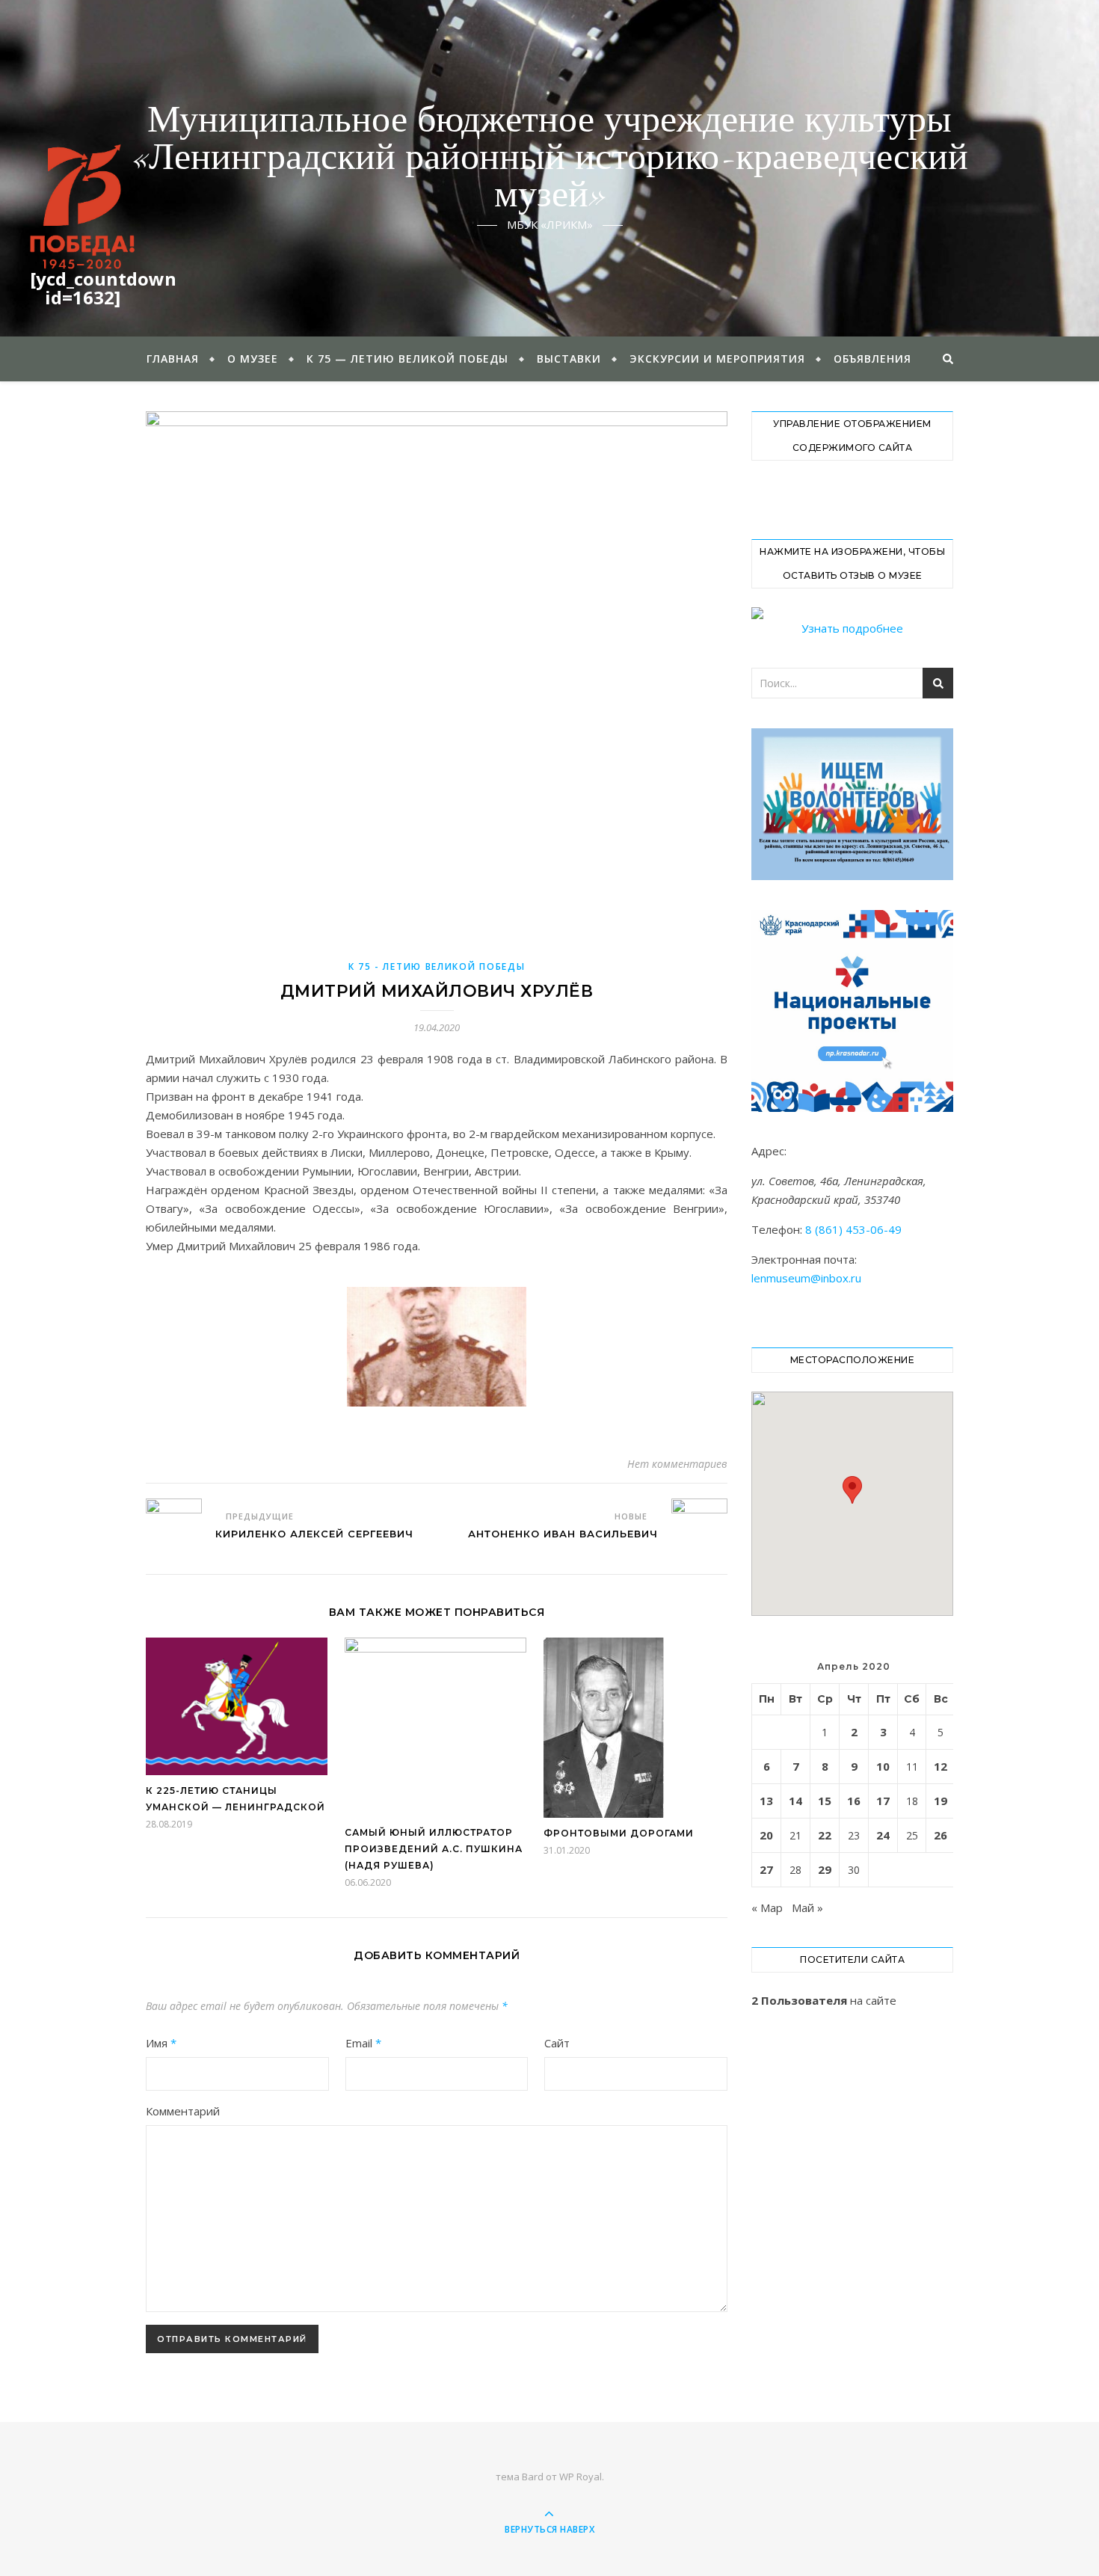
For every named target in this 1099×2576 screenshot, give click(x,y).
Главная (173, 359)
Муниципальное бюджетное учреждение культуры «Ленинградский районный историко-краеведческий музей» (550, 159)
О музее (253, 359)
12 (941, 1766)
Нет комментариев (677, 1464)
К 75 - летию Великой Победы (437, 966)
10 (883, 1766)
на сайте (824, 2000)
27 (766, 1869)
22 (825, 1835)
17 (883, 1801)
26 (941, 1835)
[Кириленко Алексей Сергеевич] (174, 1527)
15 (825, 1801)
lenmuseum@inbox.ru (806, 1278)
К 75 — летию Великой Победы (407, 359)
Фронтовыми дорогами (619, 1833)
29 (825, 1869)
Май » (807, 1908)
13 (766, 1801)
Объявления (872, 359)
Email (363, 2043)
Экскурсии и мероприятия (717, 359)
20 (766, 1835)
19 (941, 1801)
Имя (161, 2043)
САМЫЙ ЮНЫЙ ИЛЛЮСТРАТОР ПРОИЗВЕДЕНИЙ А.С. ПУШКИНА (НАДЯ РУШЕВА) (434, 1849)
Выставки (569, 359)
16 (854, 1801)
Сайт (557, 2043)
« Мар (767, 1908)
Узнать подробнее (852, 628)
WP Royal (581, 2477)
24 (883, 1835)
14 (795, 1801)
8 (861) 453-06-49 (853, 1229)
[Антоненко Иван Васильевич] (699, 1527)
